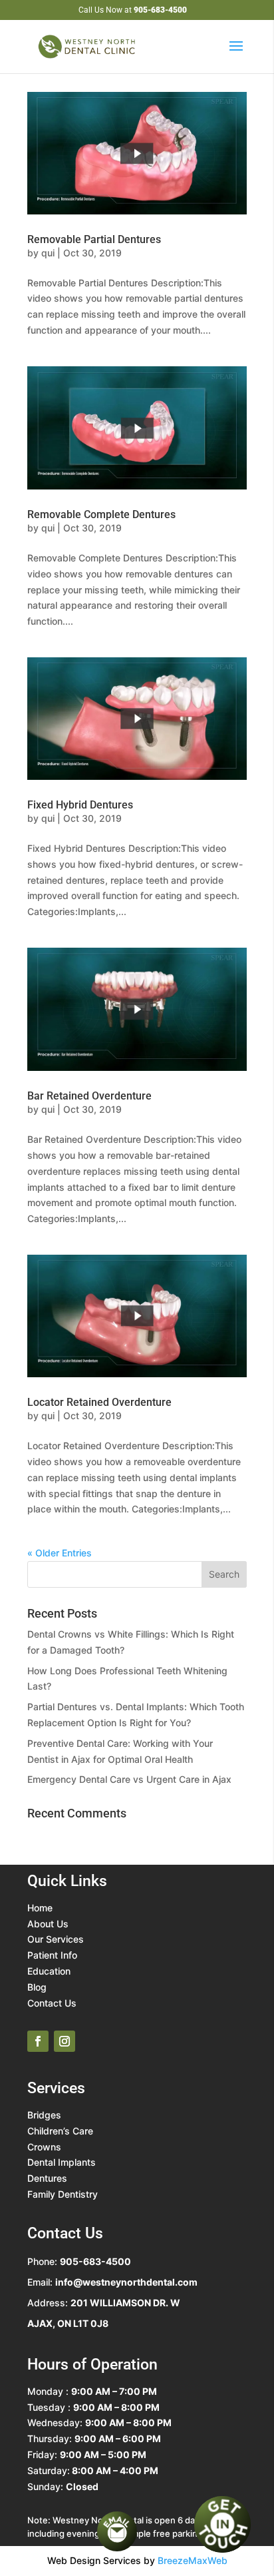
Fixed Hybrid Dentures (80, 805)
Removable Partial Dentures (94, 239)
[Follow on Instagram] (65, 2041)
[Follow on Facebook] (38, 2041)
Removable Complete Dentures (101, 514)
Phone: (79, 2261)
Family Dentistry (63, 2194)
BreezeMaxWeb (193, 2560)
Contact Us (52, 2003)
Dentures (47, 2178)
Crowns (44, 2147)
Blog (37, 1987)
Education (49, 1971)
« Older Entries (60, 1553)
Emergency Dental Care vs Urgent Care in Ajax (129, 1779)
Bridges (44, 2115)
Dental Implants (62, 2162)
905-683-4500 (160, 10)
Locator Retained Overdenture (99, 1402)
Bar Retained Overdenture (89, 1096)
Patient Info (52, 1955)
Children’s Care (60, 2131)
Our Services (56, 1939)
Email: (112, 2282)
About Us (48, 1924)
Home (40, 1908)
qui (48, 253)
